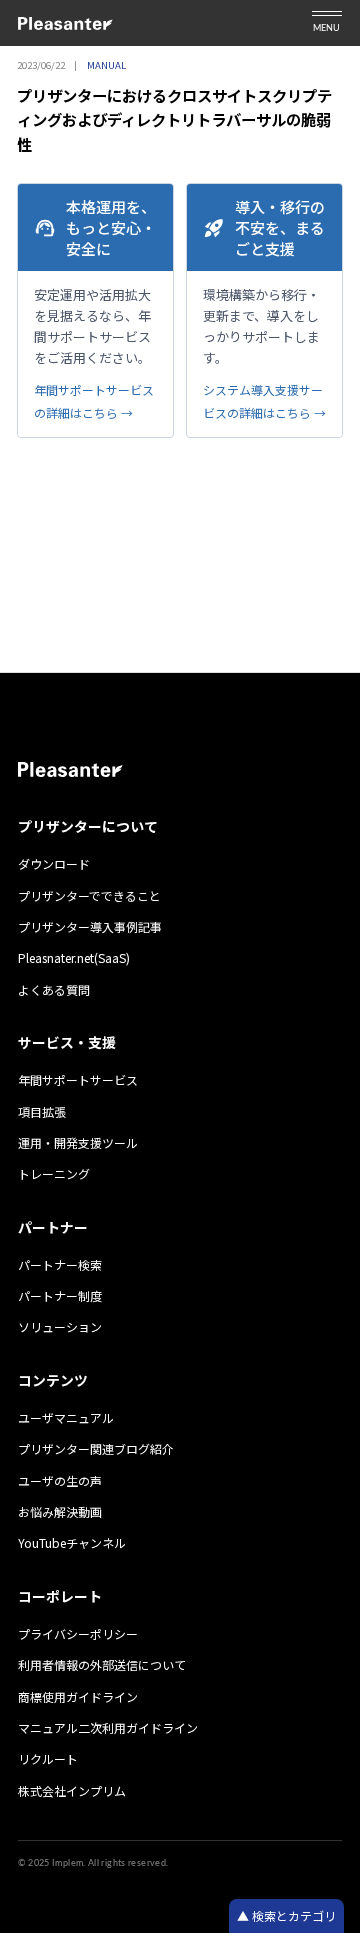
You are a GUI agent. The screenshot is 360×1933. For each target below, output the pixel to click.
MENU (326, 28)
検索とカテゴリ (292, 1915)
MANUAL (106, 65)
